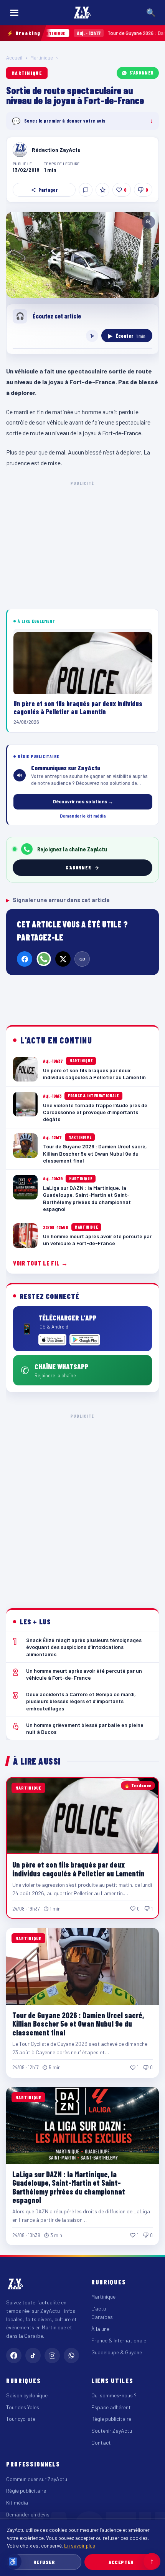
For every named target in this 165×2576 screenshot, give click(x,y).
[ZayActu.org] (82, 13)
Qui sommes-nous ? (114, 2395)
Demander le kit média (83, 816)
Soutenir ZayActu (112, 2431)
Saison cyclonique (27, 2395)
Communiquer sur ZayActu (37, 2479)
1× (92, 336)
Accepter (121, 2562)
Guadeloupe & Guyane (117, 2352)
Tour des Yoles (23, 2407)
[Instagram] (52, 2355)
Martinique (42, 58)
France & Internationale (119, 2340)
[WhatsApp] (44, 959)
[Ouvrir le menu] (14, 13)
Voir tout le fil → (40, 1263)
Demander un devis (28, 2514)
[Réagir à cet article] (86, 190)
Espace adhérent (111, 2407)
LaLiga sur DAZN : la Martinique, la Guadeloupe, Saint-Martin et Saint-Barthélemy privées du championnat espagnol (69, 2187)
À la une (100, 2329)
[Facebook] (25, 959)
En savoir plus (80, 2545)
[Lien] (82, 959)
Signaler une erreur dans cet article (58, 900)
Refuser (44, 2562)
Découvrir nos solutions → (83, 801)
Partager (48, 190)
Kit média (17, 2502)
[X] (63, 959)
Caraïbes (102, 2317)
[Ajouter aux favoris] (102, 190)
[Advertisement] (82, 1505)
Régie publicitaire (111, 2419)
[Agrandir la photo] (82, 255)
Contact (101, 2442)
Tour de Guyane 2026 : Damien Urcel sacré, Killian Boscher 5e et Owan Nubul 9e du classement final (78, 2024)
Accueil (14, 58)
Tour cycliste (21, 2419)
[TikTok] (33, 2355)
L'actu (99, 2308)
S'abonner (142, 73)
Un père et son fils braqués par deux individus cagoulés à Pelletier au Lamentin (78, 1869)
